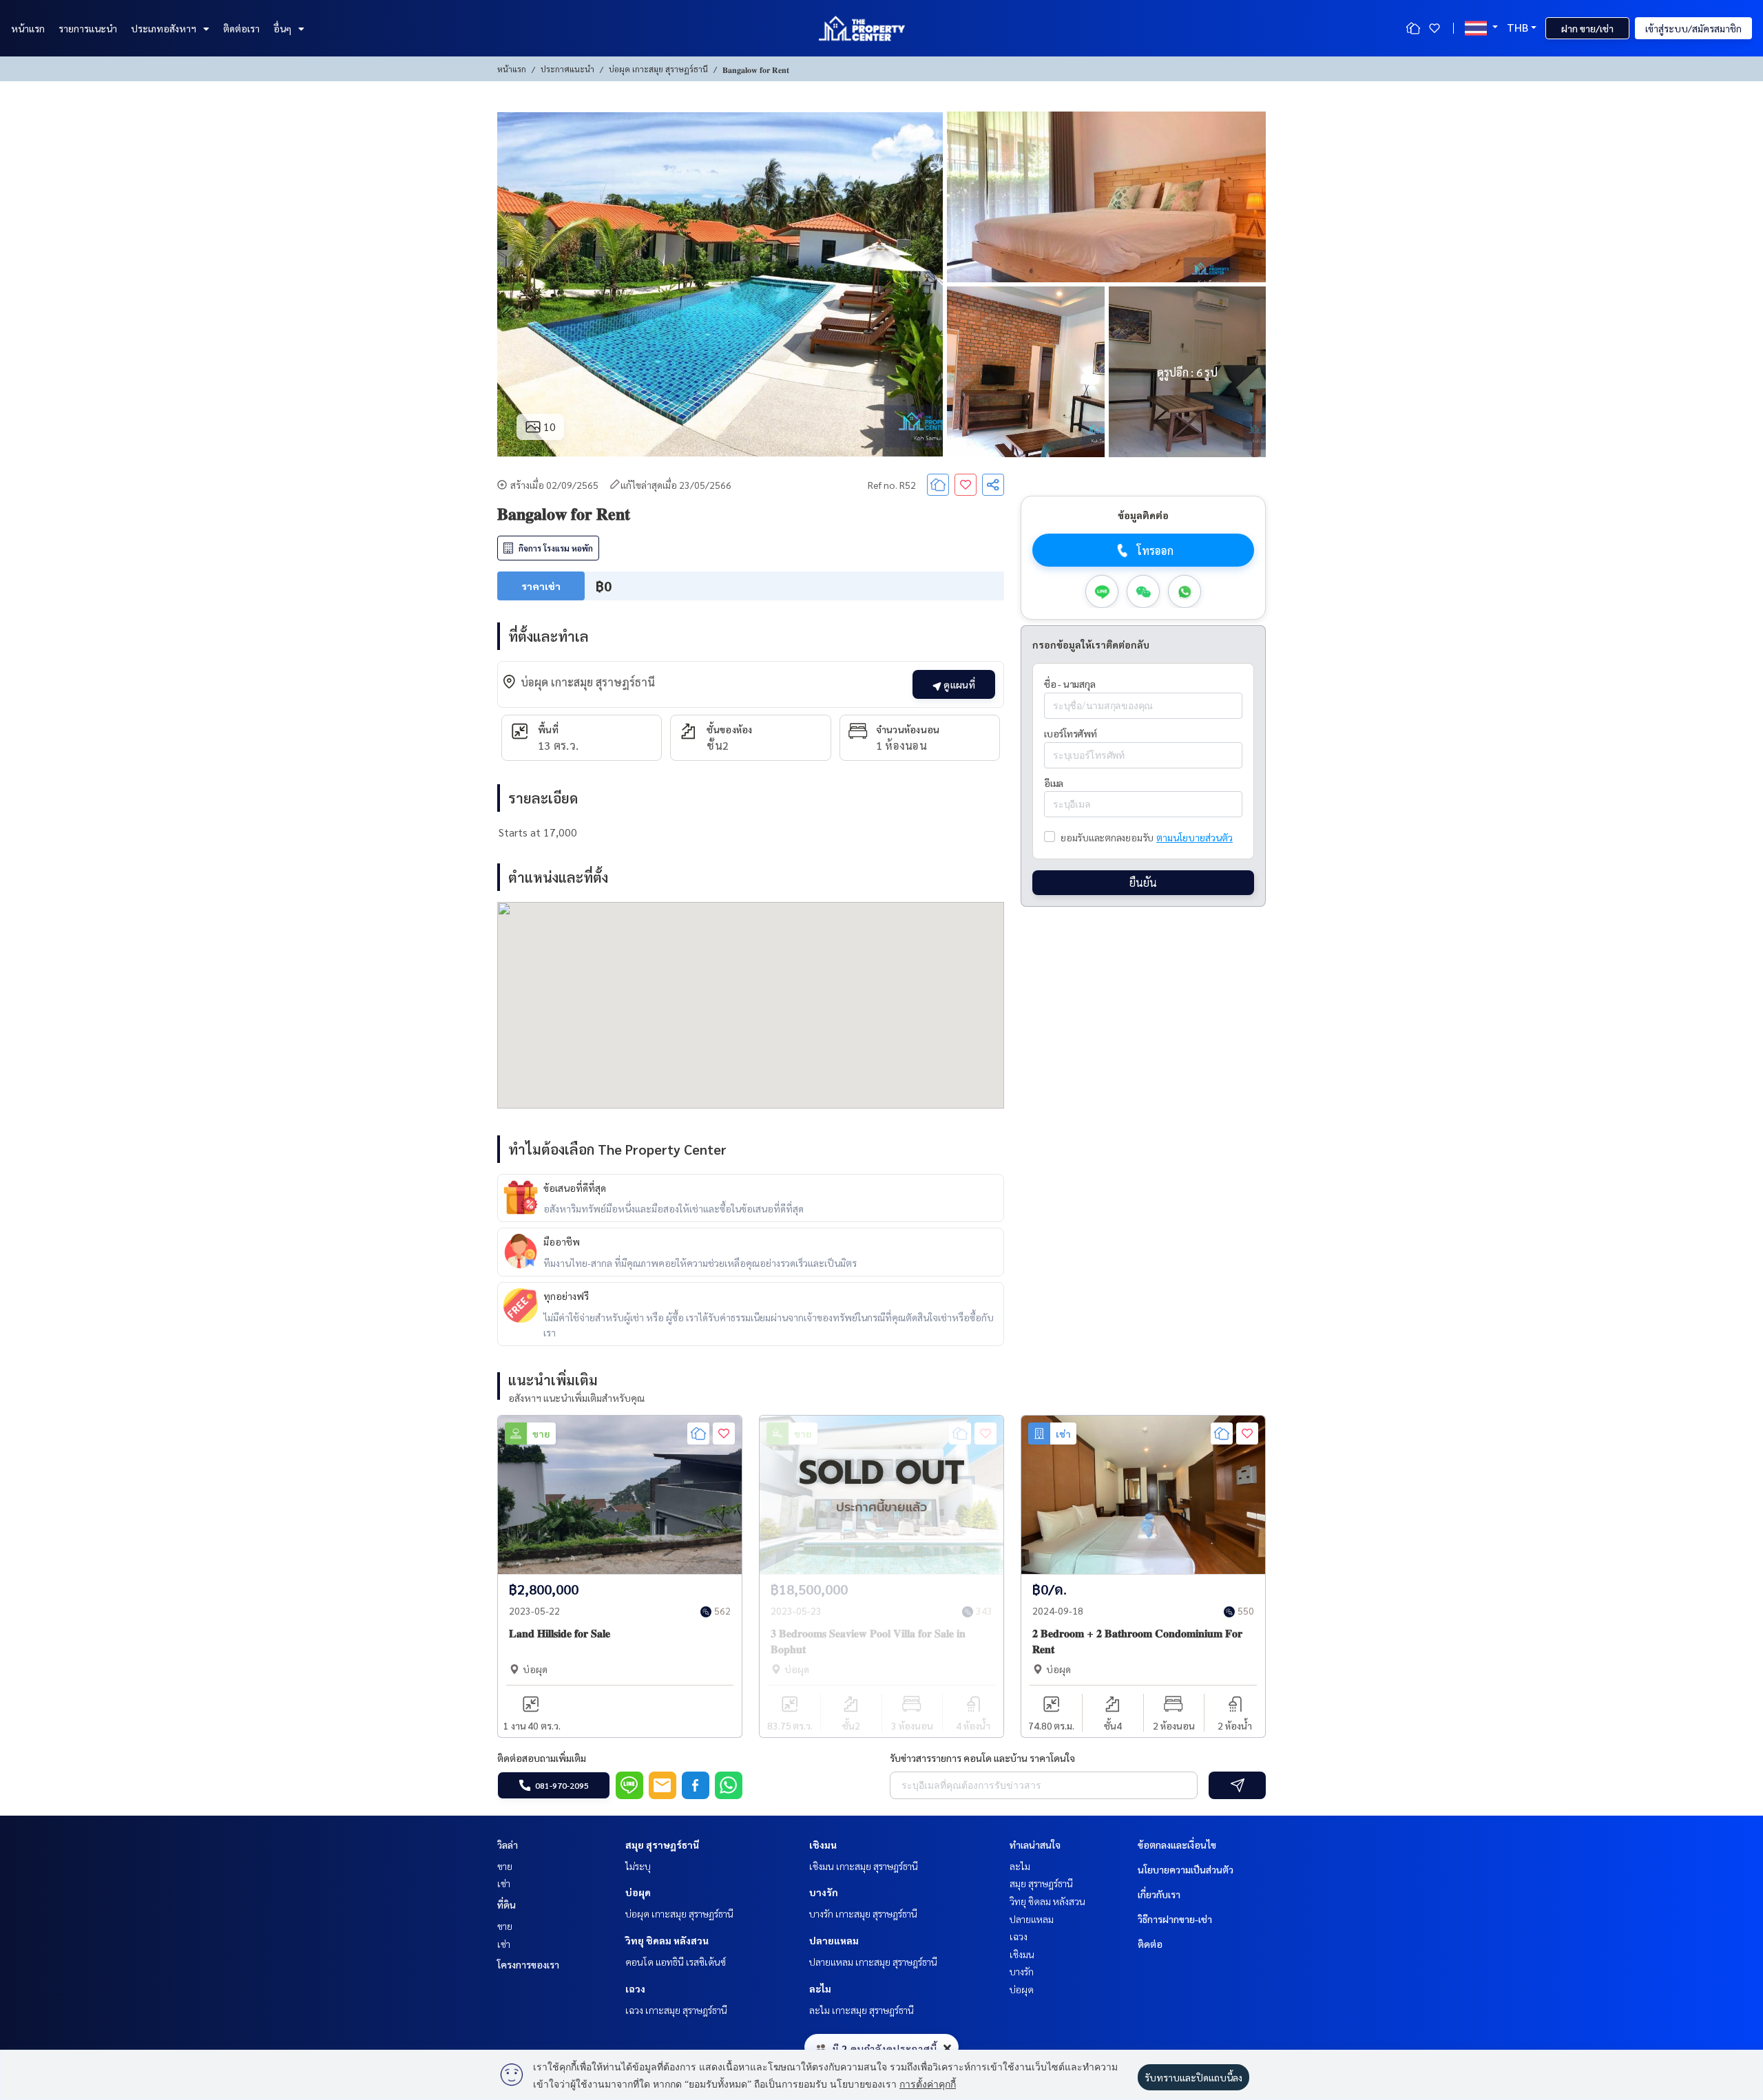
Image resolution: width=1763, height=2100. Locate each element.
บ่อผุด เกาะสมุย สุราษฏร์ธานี (679, 1913)
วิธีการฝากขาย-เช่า (1175, 1919)
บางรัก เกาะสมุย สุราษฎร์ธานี (863, 1913)
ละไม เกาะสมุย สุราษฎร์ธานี (862, 2010)
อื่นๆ (282, 28)
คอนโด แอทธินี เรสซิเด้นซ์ (676, 1962)
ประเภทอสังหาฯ (164, 28)
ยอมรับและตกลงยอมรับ (1107, 837)
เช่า (504, 1883)
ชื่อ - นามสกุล (1070, 684)
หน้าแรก (28, 28)
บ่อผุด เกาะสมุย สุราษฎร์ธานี (658, 69)
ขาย (505, 1866)
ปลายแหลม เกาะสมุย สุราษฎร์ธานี (873, 1962)
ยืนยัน (1143, 882)
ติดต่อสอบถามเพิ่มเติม (542, 1758)
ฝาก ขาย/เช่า (1587, 28)
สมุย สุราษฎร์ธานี (662, 1845)
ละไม (820, 1988)
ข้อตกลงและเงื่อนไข (1177, 1845)
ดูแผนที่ (958, 684)
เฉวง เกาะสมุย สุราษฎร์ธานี (676, 2010)
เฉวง (635, 1988)
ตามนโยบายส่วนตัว (1195, 837)
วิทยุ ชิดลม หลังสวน (667, 1940)
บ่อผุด (638, 1892)
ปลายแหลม (834, 1940)
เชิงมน (823, 1845)
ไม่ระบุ (638, 1866)
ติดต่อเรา (241, 28)
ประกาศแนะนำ (567, 69)
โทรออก (1155, 550)
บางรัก (824, 1892)
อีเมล (1054, 783)
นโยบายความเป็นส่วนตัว (1186, 1869)
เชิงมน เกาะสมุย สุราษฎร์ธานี (864, 1866)
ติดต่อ (1150, 1944)
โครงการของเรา (528, 1964)
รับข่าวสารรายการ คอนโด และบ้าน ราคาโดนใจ (982, 1758)
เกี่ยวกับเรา (1159, 1894)
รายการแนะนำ (88, 28)
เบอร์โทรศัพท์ (1071, 733)
